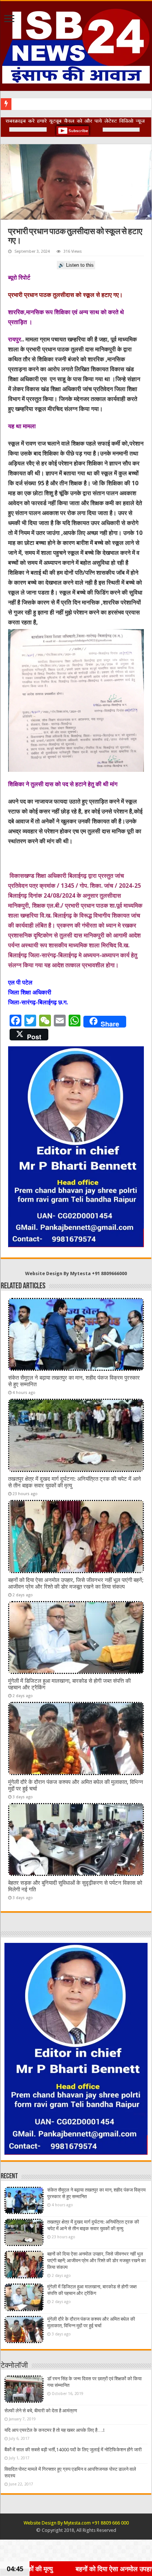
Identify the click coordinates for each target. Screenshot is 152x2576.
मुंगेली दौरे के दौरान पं (32, 104)
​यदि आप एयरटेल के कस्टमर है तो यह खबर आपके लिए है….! (54, 2430)
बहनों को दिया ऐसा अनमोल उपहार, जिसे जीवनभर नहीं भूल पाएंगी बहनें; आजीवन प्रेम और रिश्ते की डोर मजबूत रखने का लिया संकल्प (76, 1583)
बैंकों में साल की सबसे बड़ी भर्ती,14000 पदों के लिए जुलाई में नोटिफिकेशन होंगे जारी (73, 2450)
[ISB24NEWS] (76, 45)
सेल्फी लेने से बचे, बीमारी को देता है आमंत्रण (41, 2411)
